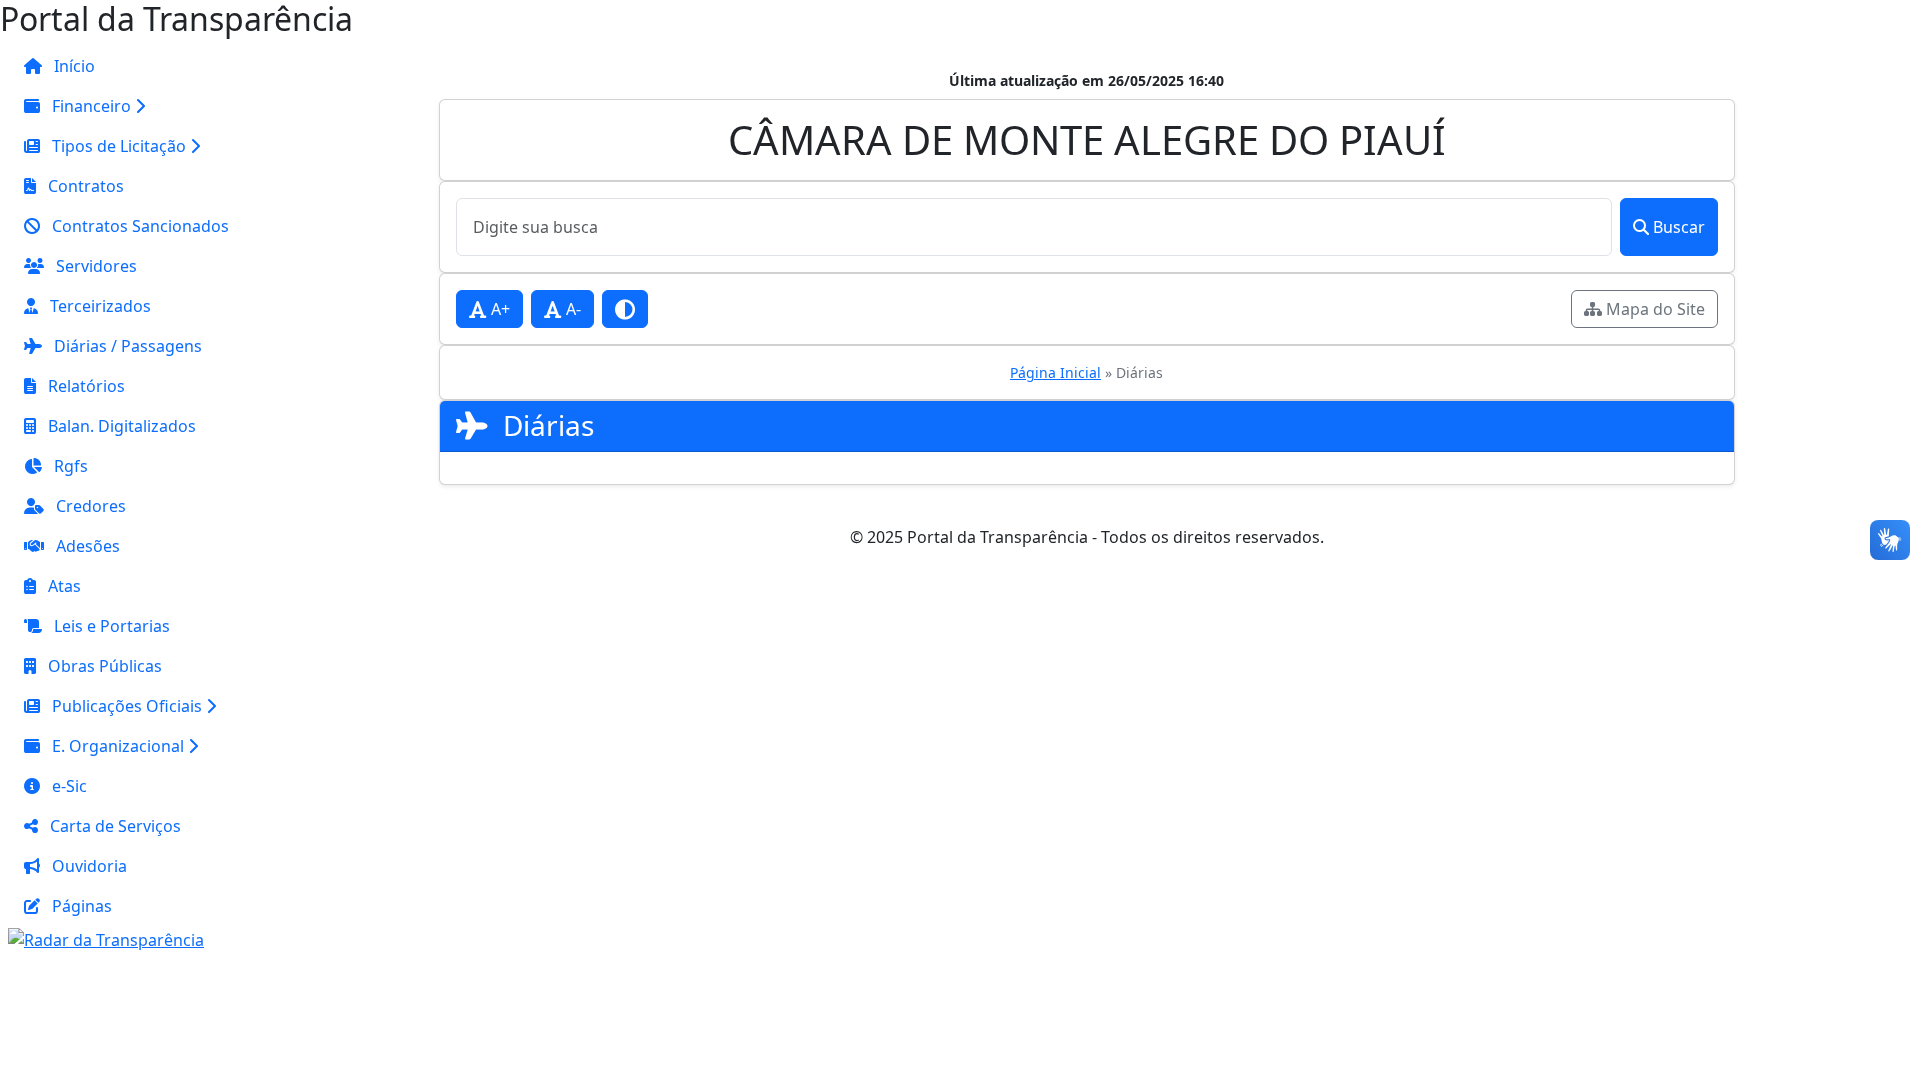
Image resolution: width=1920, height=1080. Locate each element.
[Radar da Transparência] (106, 938)
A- (571, 309)
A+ (498, 309)
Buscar (1679, 227)
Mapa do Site (1653, 309)
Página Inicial (1055, 372)
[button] (126, 106)
